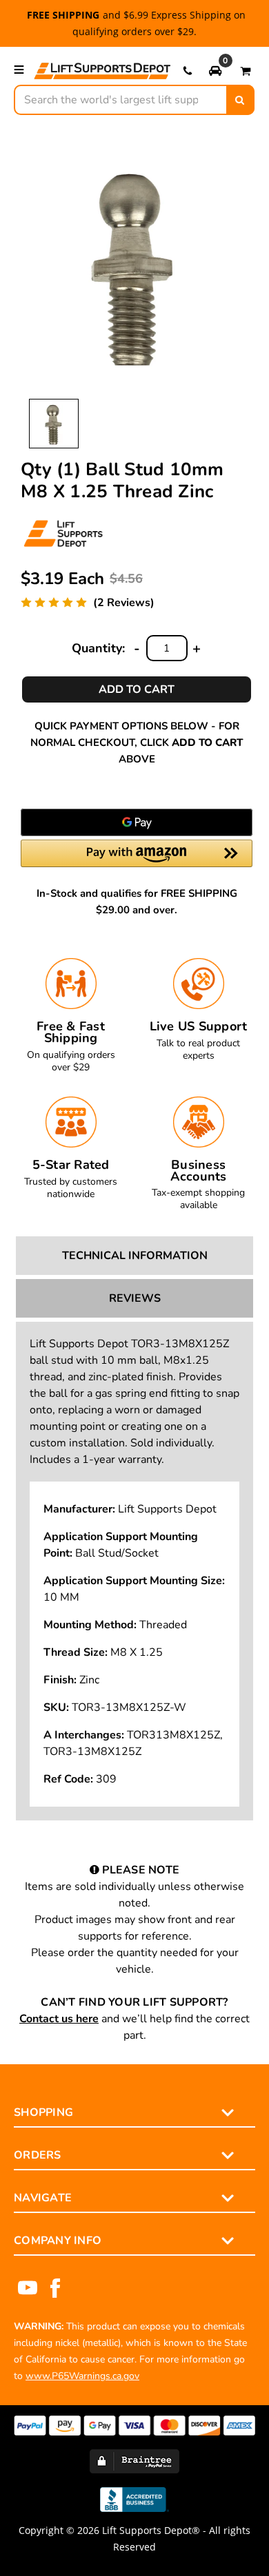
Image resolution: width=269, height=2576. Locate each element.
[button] (215, 70)
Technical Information (135, 1256)
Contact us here (59, 2019)
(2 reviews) (124, 603)
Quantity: (98, 648)
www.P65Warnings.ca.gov (82, 2376)
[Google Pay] (137, 822)
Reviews (135, 1298)
